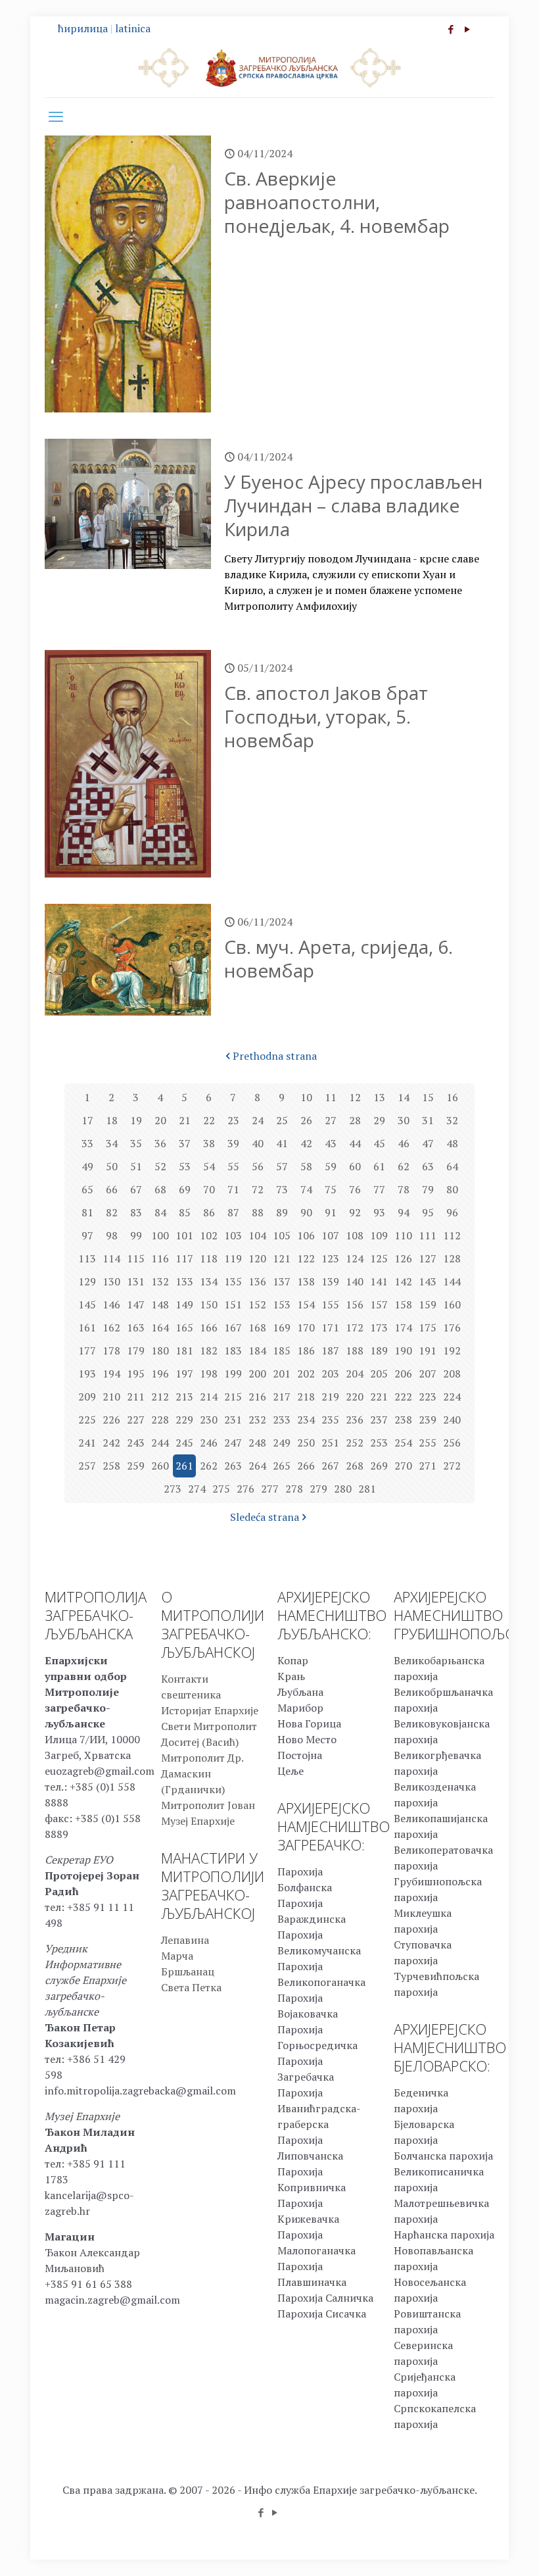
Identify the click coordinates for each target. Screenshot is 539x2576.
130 (111, 1281)
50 (112, 1166)
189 (379, 1350)
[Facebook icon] (451, 29)
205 (379, 1374)
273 (173, 1489)
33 (87, 1143)
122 (306, 1258)
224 (452, 1397)
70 (209, 1189)
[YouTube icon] (467, 29)
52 (160, 1166)
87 (233, 1212)
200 (257, 1374)
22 (209, 1120)
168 (257, 1327)
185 (282, 1350)
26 (306, 1120)
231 (233, 1420)
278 (294, 1489)
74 (306, 1189)
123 (330, 1258)
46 (404, 1143)
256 (452, 1443)
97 (87, 1235)
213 (184, 1397)
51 (136, 1166)
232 (257, 1420)
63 (428, 1166)
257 (87, 1466)
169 (282, 1327)
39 (233, 1143)
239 (428, 1420)
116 (160, 1258)
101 (184, 1235)
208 (452, 1374)
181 (184, 1350)
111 (428, 1235)
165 (184, 1327)
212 (160, 1397)
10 (306, 1097)
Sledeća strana (265, 1517)
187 (330, 1350)
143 (428, 1281)
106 (306, 1235)
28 (355, 1120)
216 (257, 1397)
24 (258, 1120)
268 (355, 1466)
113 (87, 1258)
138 (306, 1281)
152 (257, 1304)
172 (355, 1327)
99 (136, 1235)
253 (379, 1443)
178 (111, 1350)
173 (379, 1327)
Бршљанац (188, 1971)
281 (367, 1489)
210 (111, 1397)
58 (306, 1166)
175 (428, 1327)
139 (330, 1281)
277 (270, 1489)
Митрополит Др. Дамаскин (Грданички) (202, 1773)
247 (233, 1443)
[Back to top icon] (476, 2549)
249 (282, 1443)
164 (160, 1327)
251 (330, 1443)
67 (136, 1189)
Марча (177, 1956)
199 (233, 1374)
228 (160, 1420)
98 (112, 1235)
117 (184, 1258)
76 (355, 1189)
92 (355, 1212)
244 (160, 1443)
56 (258, 1166)
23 (233, 1120)
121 (282, 1258)
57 (282, 1166)
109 (379, 1235)
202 (306, 1374)
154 (306, 1304)
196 (160, 1374)
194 (111, 1374)
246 (209, 1443)
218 (306, 1397)
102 (209, 1235)
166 (209, 1327)
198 (209, 1374)
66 (112, 1189)
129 (87, 1281)
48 (452, 1143)
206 (403, 1374)
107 (330, 1235)
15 (428, 1097)
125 (379, 1258)
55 (233, 1166)
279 (318, 1489)
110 (403, 1235)
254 (403, 1443)
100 (160, 1235)
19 (136, 1120)
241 (87, 1443)
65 (87, 1189)
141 (379, 1281)
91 (331, 1212)
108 (355, 1235)
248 (257, 1443)
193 (87, 1374)
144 (452, 1281)
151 (233, 1304)
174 (403, 1327)
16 (452, 1097)
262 (209, 1466)
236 (355, 1420)
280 (343, 1489)
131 (136, 1281)
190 (403, 1350)
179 (136, 1350)
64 (452, 1166)
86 (209, 1212)
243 (136, 1443)
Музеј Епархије (198, 1821)
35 (136, 1143)
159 (428, 1304)
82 (112, 1212)
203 (330, 1374)
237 (379, 1420)
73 (282, 1189)
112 (452, 1235)
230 (209, 1420)
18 (112, 1120)
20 (160, 1120)
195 (136, 1374)
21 (185, 1120)
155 (330, 1304)
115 (136, 1258)
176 (452, 1327)
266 (306, 1466)
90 (306, 1212)
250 (306, 1443)
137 (282, 1281)
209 (87, 1397)
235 (330, 1420)
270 (403, 1466)
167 (233, 1327)
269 (379, 1466)
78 (404, 1189)
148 (160, 1304)
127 (428, 1258)
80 (452, 1189)
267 (330, 1466)
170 (306, 1327)
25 (282, 1120)
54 (209, 1166)
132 (160, 1281)
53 (185, 1166)
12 (355, 1097)
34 (112, 1143)
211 (136, 1397)
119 (233, 1258)
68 (160, 1189)
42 (306, 1143)
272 (452, 1466)
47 (428, 1143)
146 (111, 1304)
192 (452, 1350)
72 (258, 1189)
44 (355, 1143)
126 (403, 1258)
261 (184, 1466)
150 (209, 1304)
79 (428, 1189)
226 (111, 1420)
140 (355, 1281)
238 (403, 1420)
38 (209, 1143)
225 (87, 1420)
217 (282, 1397)
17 (87, 1120)
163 (136, 1327)
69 (185, 1189)
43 (331, 1143)
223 (428, 1397)
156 (355, 1304)
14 (404, 1097)
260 (160, 1466)
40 (258, 1143)
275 (221, 1489)
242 (111, 1443)
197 (184, 1374)
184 (257, 1350)
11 (331, 1097)
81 (87, 1212)
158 (403, 1304)
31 (428, 1120)
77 (379, 1189)
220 (355, 1397)
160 (452, 1304)
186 (306, 1350)
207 (428, 1374)
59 (331, 1166)
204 (355, 1374)
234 (306, 1420)
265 (282, 1466)
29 (379, 1120)
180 (160, 1350)
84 (160, 1212)
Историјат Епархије (210, 1710)
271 (428, 1466)
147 (136, 1304)
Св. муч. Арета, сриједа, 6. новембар (339, 958)
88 (258, 1212)
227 (136, 1420)
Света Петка (191, 1987)
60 (355, 1166)
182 (209, 1350)
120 (257, 1258)
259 (136, 1466)
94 (404, 1212)
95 (428, 1212)
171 (330, 1327)
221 (379, 1397)
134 (209, 1281)
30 (404, 1120)
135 (233, 1281)
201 (282, 1374)
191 (428, 1350)
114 (111, 1258)
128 (452, 1258)
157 (379, 1304)
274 (197, 1489)
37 (185, 1143)
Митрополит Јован (208, 1805)
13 (379, 1097)
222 (403, 1397)
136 (257, 1281)
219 (330, 1397)
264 (257, 1466)
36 (160, 1143)
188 (355, 1350)
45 (379, 1143)
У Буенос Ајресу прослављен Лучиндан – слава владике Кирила (353, 505)
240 (452, 1420)
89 (282, 1212)
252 (355, 1443)
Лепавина (185, 1940)
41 (282, 1143)
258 (111, 1466)
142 (403, 1281)
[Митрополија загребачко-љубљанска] (269, 67)
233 (282, 1420)
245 (184, 1443)
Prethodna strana (275, 1056)
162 (111, 1327)
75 (331, 1189)
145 (87, 1304)
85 (185, 1212)
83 (136, 1212)
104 (257, 1235)
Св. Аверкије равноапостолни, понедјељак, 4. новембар (337, 202)
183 (233, 1350)
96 (452, 1212)
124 (355, 1258)
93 (379, 1212)
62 (404, 1166)
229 (184, 1420)
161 (87, 1327)
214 (209, 1397)
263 (233, 1466)
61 (379, 1166)
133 (184, 1281)
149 (184, 1304)
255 (428, 1443)
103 (233, 1235)
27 (331, 1120)
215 (233, 1397)
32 (452, 1120)
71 (233, 1189)
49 (87, 1166)
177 (87, 1350)
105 (282, 1235)
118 (209, 1258)
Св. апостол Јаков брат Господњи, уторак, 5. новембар (326, 716)
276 (246, 1489)
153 (282, 1304)
